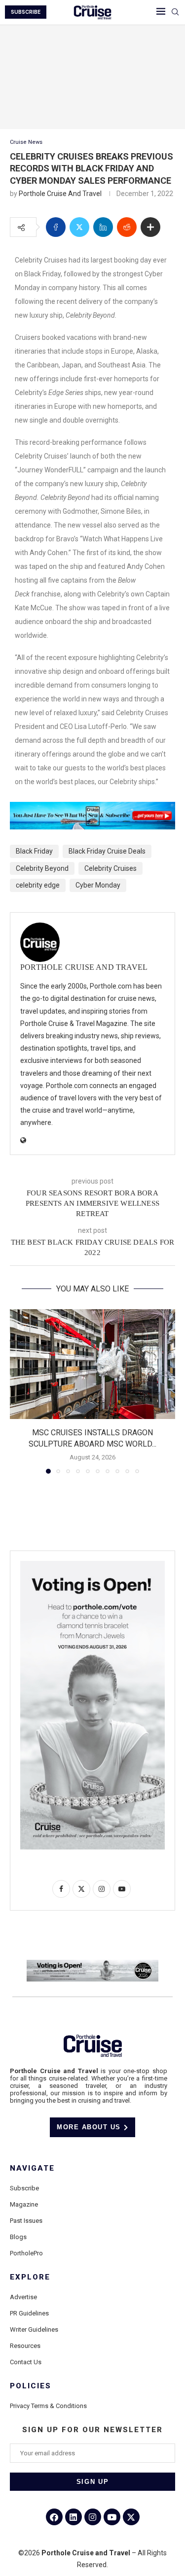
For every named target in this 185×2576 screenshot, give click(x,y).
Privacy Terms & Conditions (48, 2406)
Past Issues (26, 2221)
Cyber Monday (98, 885)
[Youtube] (112, 2517)
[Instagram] (93, 2517)
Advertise (23, 2297)
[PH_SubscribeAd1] (92, 809)
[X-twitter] (131, 2517)
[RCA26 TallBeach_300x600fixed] (92, 1565)
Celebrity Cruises (111, 868)
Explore (30, 2277)
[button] (18, 1391)
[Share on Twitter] (79, 227)
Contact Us (26, 2362)
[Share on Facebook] (56, 227)
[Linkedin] (74, 2517)
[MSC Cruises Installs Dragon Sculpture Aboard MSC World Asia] (92, 1364)
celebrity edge (38, 885)
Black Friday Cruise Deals (107, 851)
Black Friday (34, 851)
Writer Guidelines (34, 2329)
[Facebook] (54, 2517)
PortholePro (26, 2253)
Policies (31, 2386)
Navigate (32, 2168)
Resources (25, 2346)
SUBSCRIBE (26, 12)
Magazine (24, 2204)
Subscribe (24, 2188)
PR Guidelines (29, 2313)
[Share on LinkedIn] (103, 227)
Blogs (18, 2237)
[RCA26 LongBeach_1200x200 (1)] (92, 1964)
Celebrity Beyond (42, 868)
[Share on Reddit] (127, 227)
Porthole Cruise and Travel (60, 194)
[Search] (175, 12)
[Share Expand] (150, 227)
